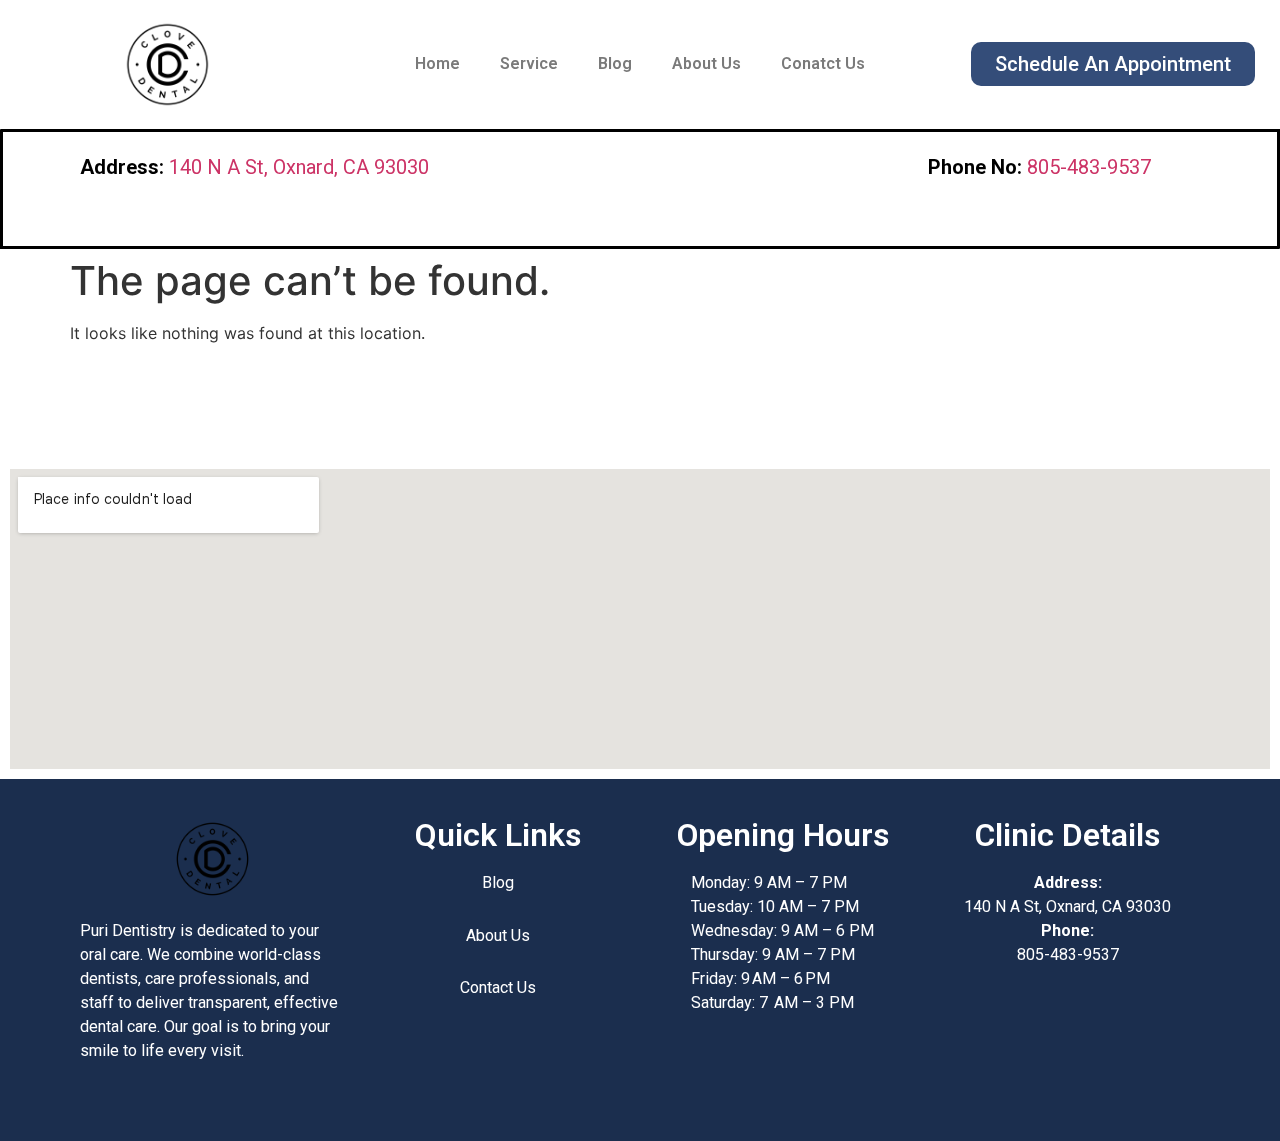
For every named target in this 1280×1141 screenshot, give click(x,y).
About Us (706, 63)
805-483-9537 (1089, 167)
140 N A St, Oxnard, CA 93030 (299, 167)
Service (529, 63)
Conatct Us (823, 63)
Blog (615, 63)
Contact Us (498, 987)
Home (437, 63)
